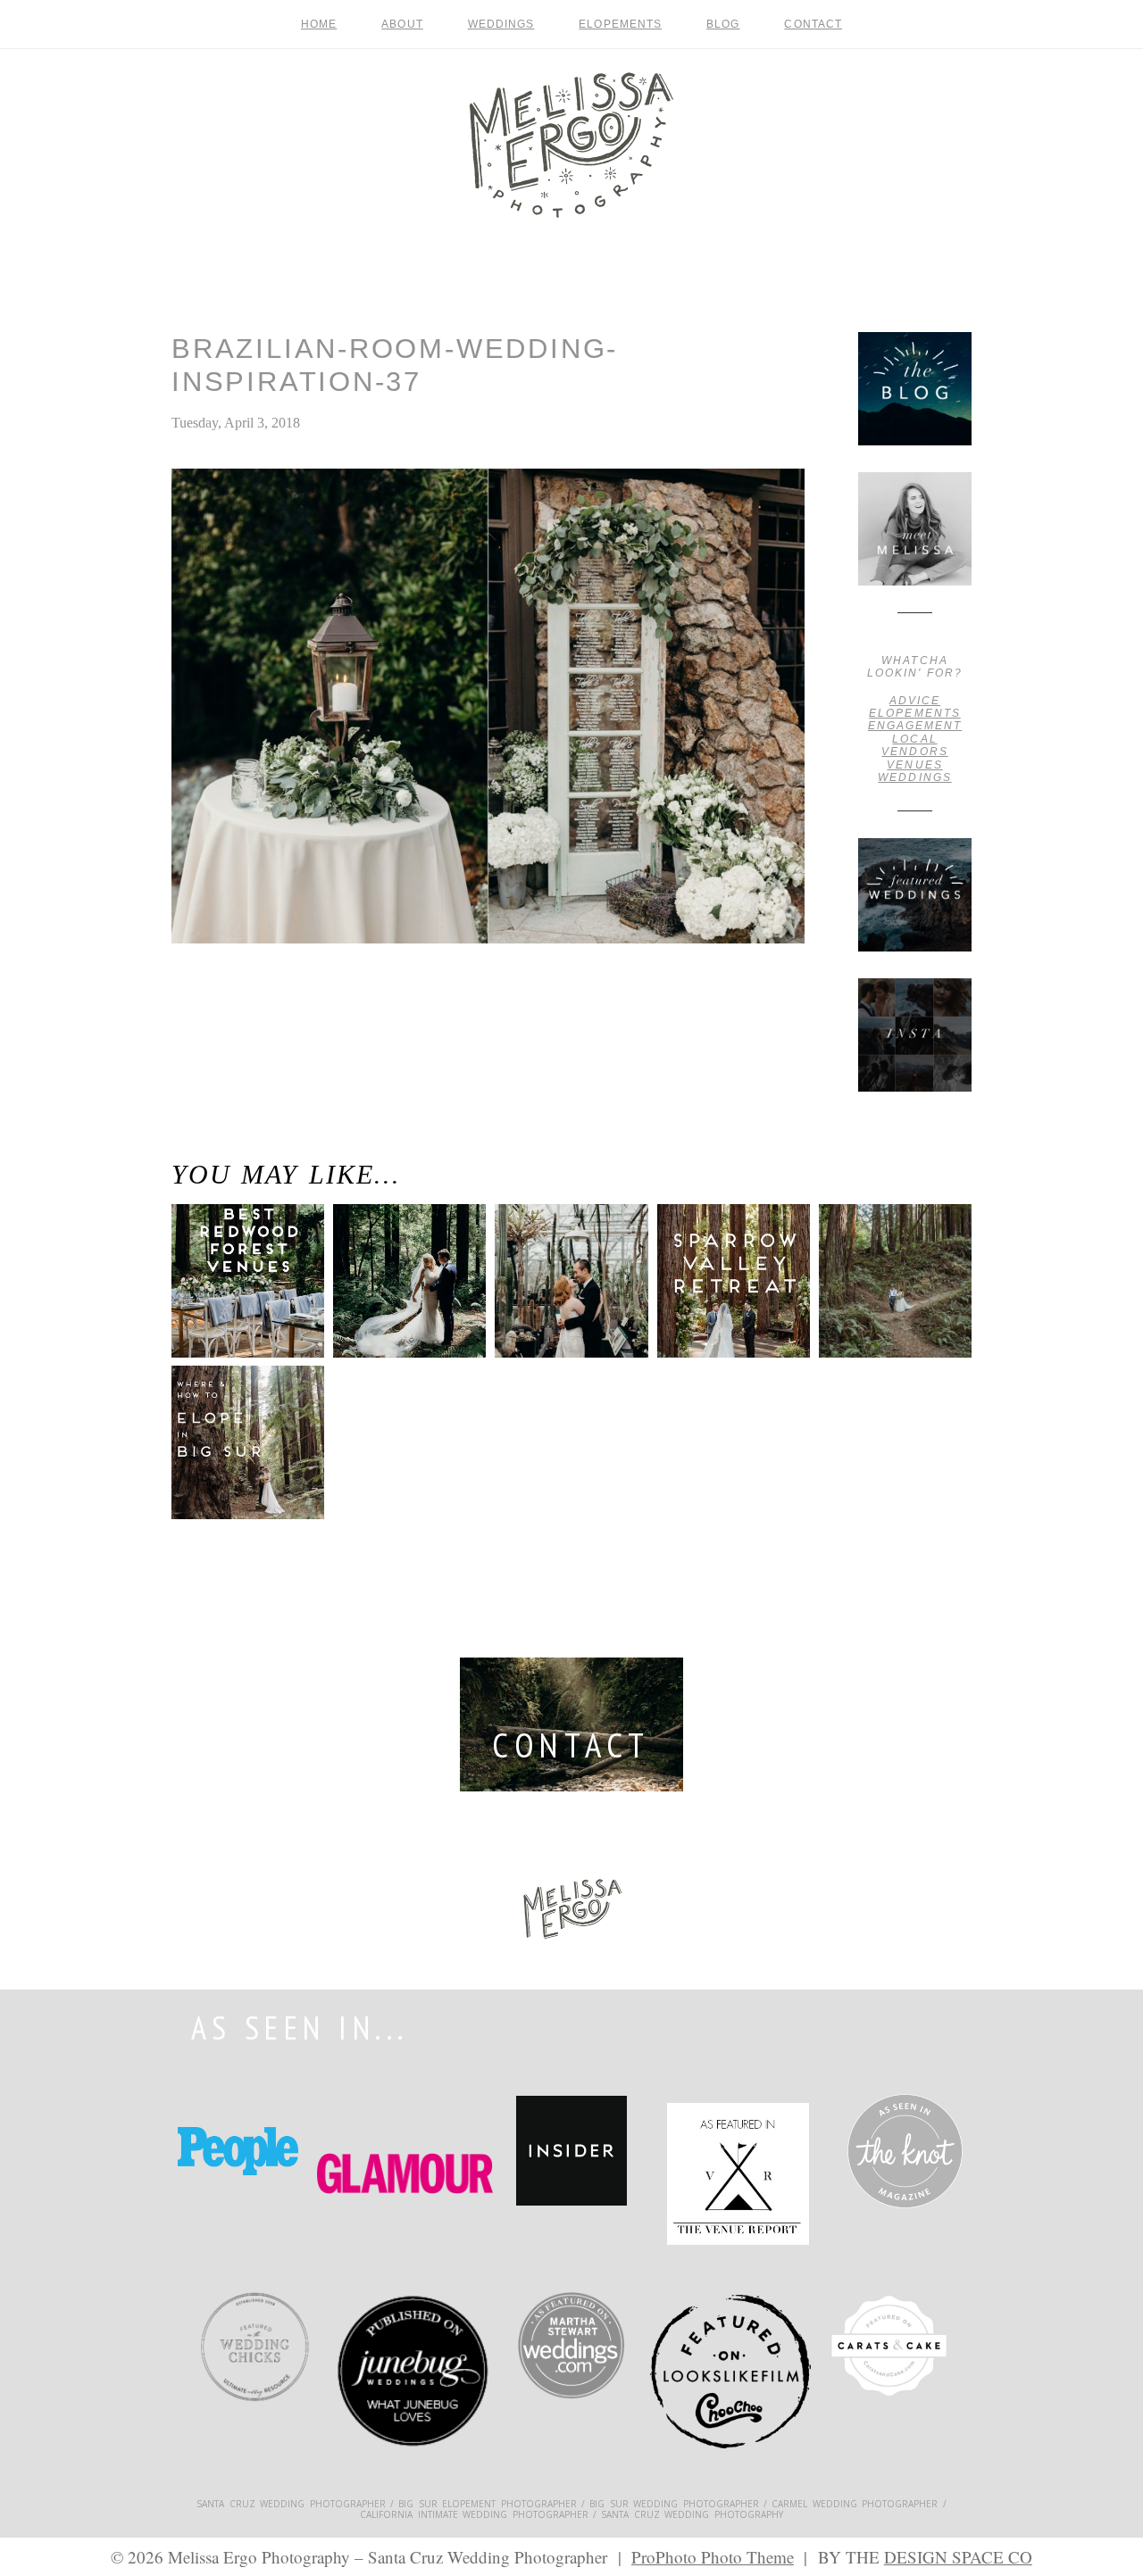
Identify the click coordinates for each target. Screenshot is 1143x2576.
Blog (723, 24)
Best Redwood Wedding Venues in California (233, 1295)
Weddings (501, 24)
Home (319, 24)
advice (915, 701)
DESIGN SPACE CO (958, 2557)
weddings (914, 777)
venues (914, 765)
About (402, 24)
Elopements (620, 24)
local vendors (914, 745)
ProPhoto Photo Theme (713, 2557)
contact (813, 24)
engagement (915, 726)
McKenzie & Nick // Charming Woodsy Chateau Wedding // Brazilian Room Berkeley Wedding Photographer (255, 1028)
